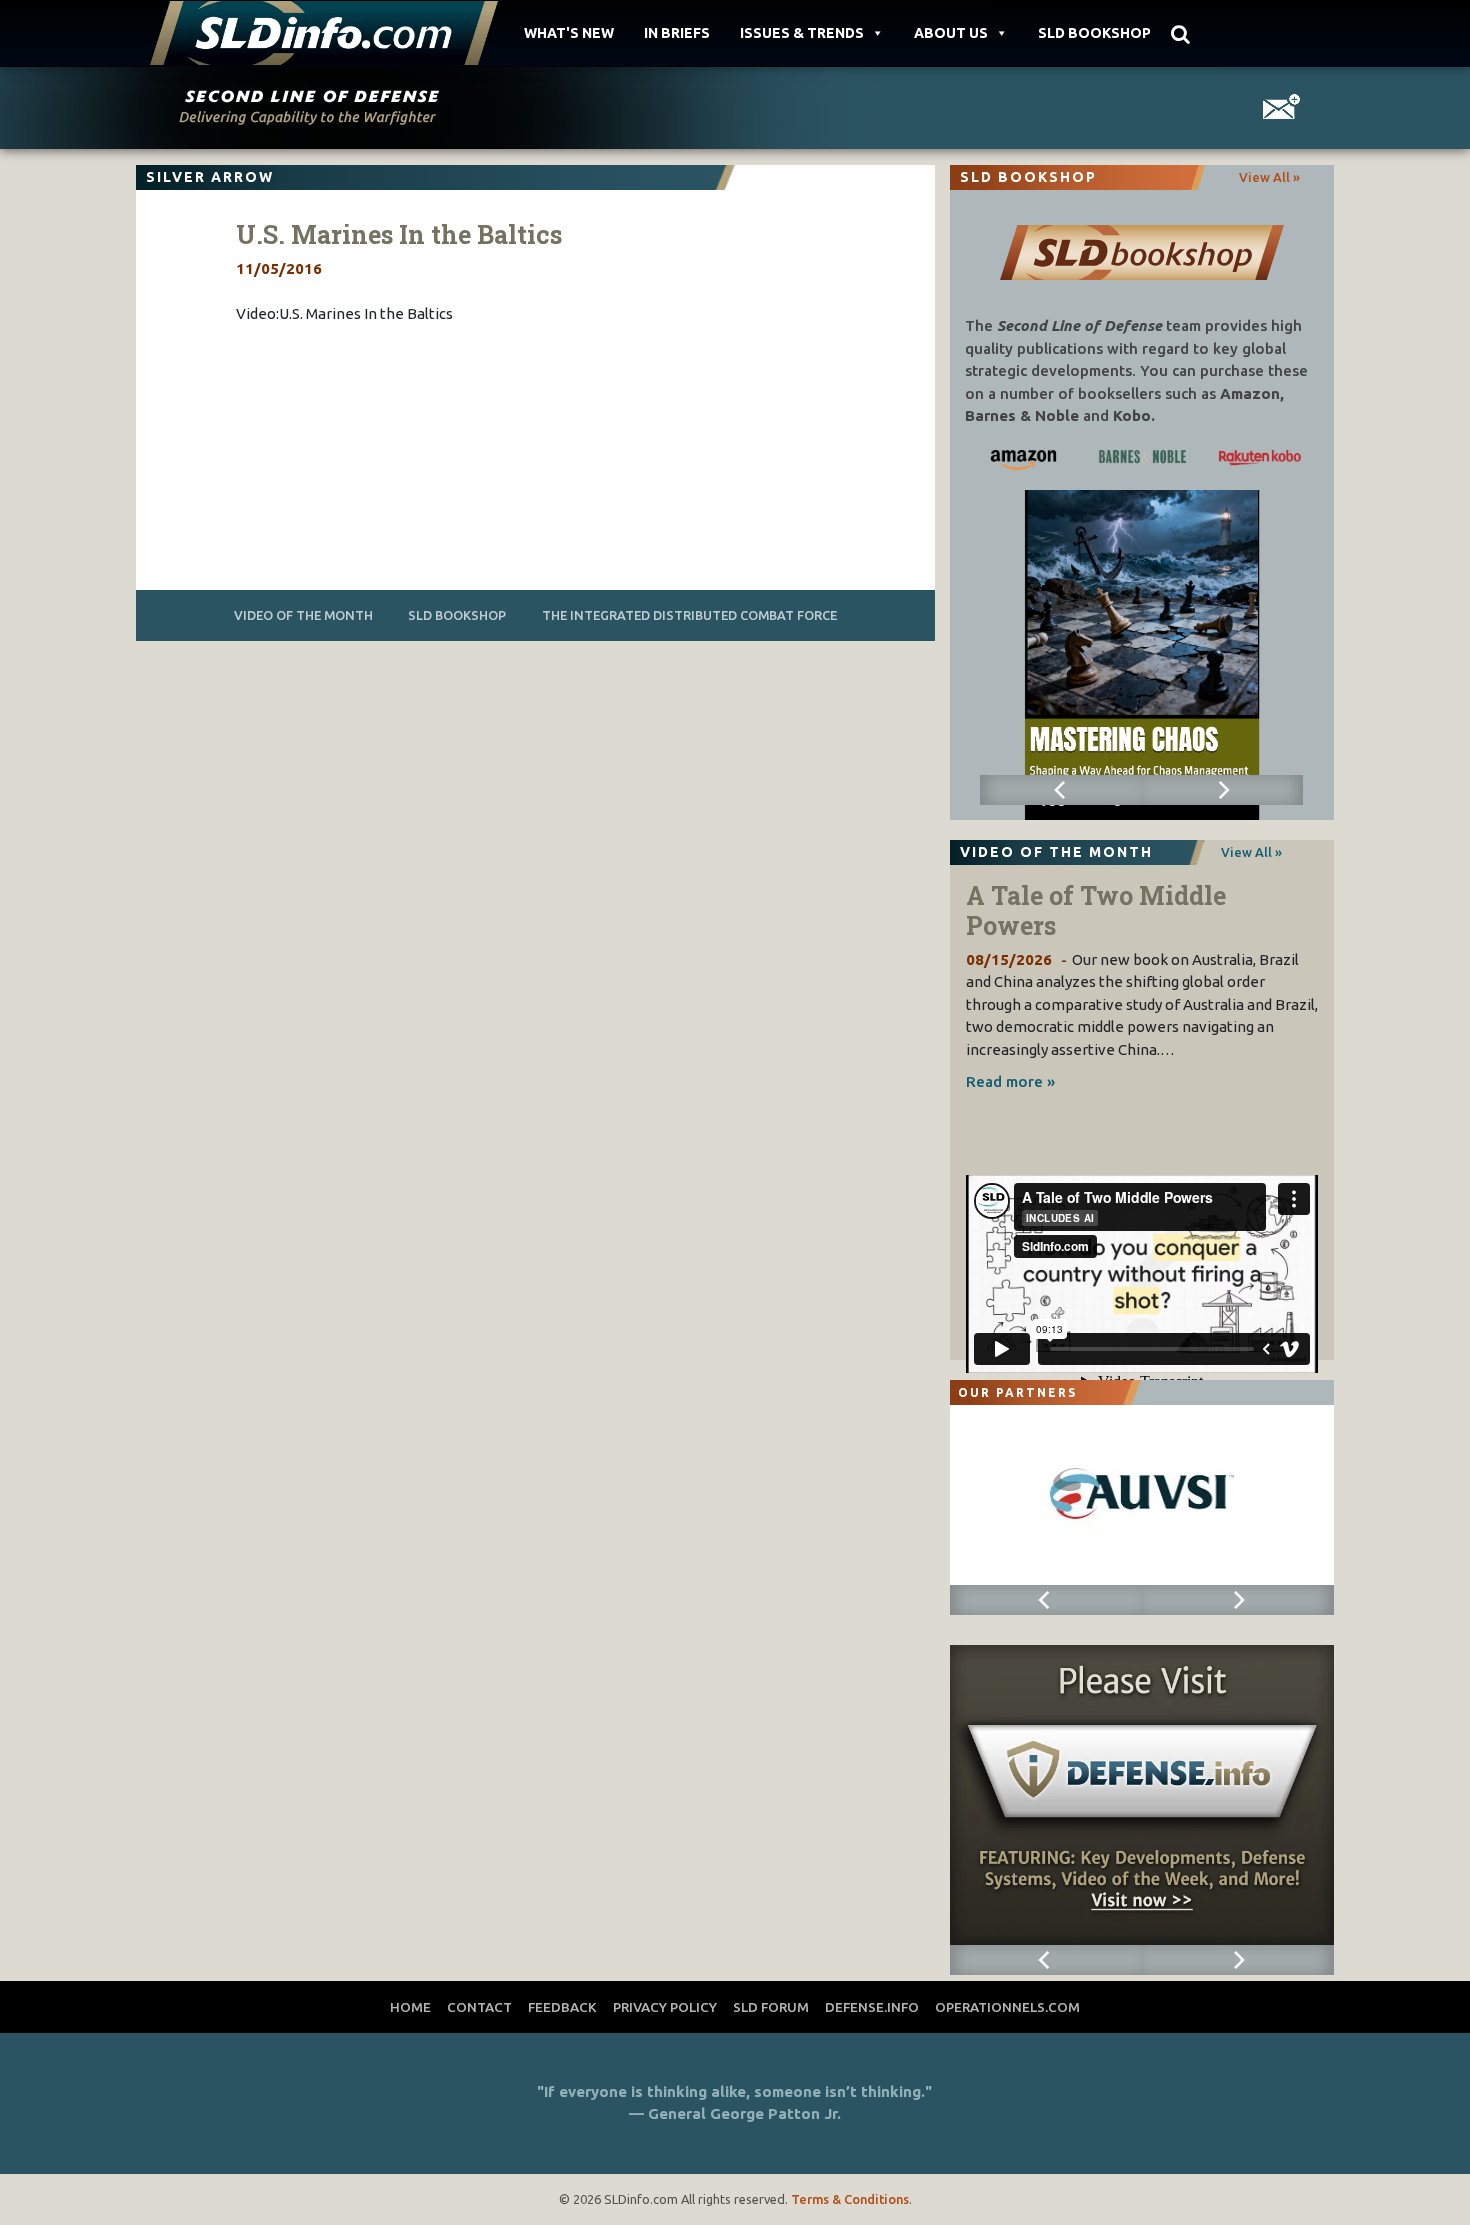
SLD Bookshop (1094, 33)
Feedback (562, 2007)
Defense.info (872, 2007)
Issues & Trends (802, 33)
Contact (479, 2007)
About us (951, 33)
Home (410, 2007)
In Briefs (677, 33)
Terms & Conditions (850, 2199)
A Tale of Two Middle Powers (1096, 910)
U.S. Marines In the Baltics (399, 234)
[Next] (1222, 790)
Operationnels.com (1007, 2007)
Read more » (1010, 1081)
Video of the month (303, 615)
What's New (569, 33)
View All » (1269, 177)
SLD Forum (771, 2007)
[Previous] (1060, 790)
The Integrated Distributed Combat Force (689, 615)
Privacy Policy (665, 2007)
